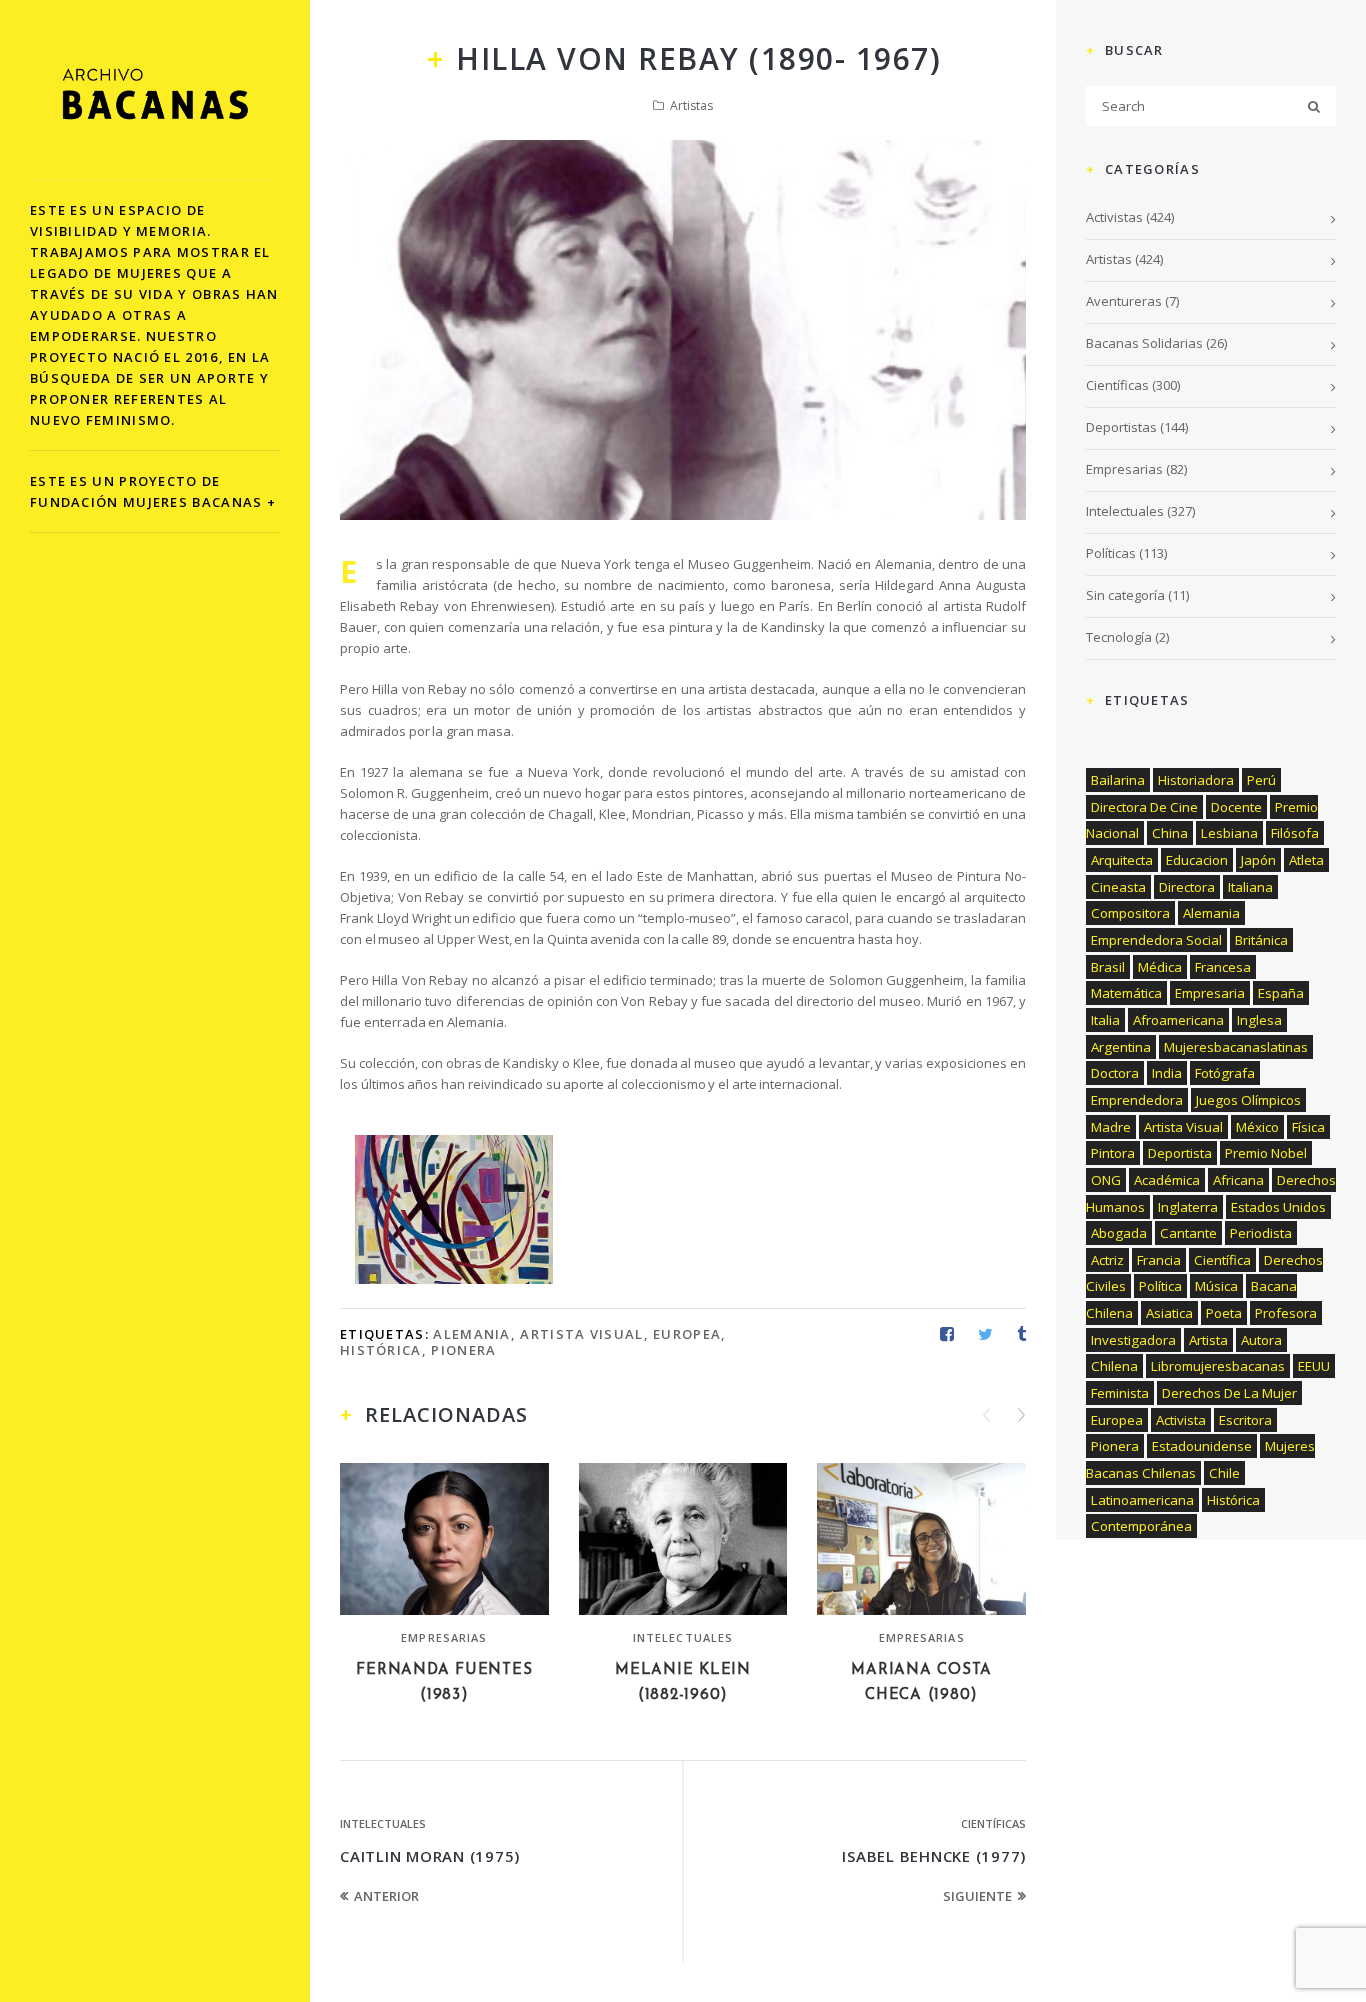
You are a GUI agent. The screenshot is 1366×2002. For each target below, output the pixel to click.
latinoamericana (1142, 1500)
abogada (1119, 1233)
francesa (1223, 967)
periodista (1261, 1233)
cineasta (1118, 887)
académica (1167, 1180)
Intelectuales (683, 1637)
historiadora (1196, 780)
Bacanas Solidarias (1144, 343)
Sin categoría (1125, 595)
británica (1261, 940)
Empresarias (444, 1637)
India (1167, 1073)
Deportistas (1121, 427)
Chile (1224, 1473)
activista (1181, 1420)
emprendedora (1137, 1100)
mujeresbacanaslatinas (1236, 1047)
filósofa (1295, 833)
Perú (1261, 780)
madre (1111, 1127)
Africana (1238, 1180)
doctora (1115, 1073)
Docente (1236, 807)
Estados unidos (1278, 1207)
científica (1222, 1260)
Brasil (1108, 967)
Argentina (1121, 1047)
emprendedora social (1156, 940)
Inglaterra (1188, 1207)
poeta (1224, 1313)
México (1257, 1127)
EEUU (1314, 1366)
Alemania (471, 1334)
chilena (1114, 1366)
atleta (1306, 860)
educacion (1197, 860)
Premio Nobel (1266, 1153)
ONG (1106, 1180)
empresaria (1210, 993)
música (1216, 1286)
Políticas (1111, 553)
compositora (1130, 913)
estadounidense (1202, 1446)
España (1281, 993)
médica (1160, 967)
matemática (1126, 993)
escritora (1245, 1420)
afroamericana (1178, 1020)
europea (687, 1334)
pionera (463, 1350)
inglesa (1259, 1020)
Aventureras (1124, 301)
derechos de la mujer (1229, 1393)
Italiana (1250, 887)
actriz (1107, 1260)
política (1160, 1286)
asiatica (1169, 1313)
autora (1261, 1340)
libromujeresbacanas (1218, 1366)
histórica (381, 1350)
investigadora (1133, 1340)
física (1308, 1127)
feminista (1120, 1393)
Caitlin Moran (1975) (430, 1856)
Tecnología (1119, 637)
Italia (1105, 1020)
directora (1187, 887)
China (1170, 833)
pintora (1113, 1153)
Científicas (993, 1823)
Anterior (386, 1896)
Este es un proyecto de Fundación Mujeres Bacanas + (153, 491)
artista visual (581, 1334)
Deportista (1180, 1153)
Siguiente (977, 1896)
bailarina (1118, 780)
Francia (1159, 1260)
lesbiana (1229, 833)
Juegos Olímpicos (1248, 1100)
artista (1208, 1340)
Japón (1258, 860)
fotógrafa (1225, 1073)
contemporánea (1141, 1526)
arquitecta (1122, 860)
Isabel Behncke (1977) (934, 1856)
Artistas (691, 105)
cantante (1188, 1233)
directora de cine (1144, 807)
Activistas (1114, 217)
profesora (1286, 1313)
